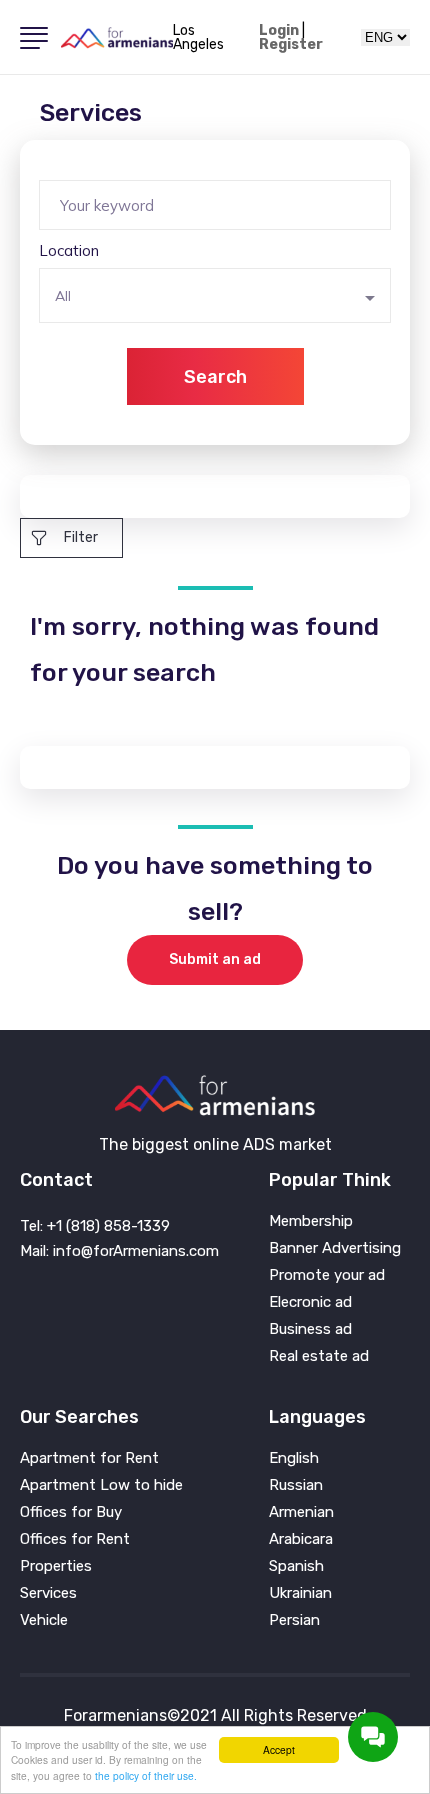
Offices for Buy (71, 1512)
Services (48, 1593)
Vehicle (44, 1620)
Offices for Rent (75, 1539)
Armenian (301, 1512)
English (294, 1458)
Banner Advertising (335, 1248)
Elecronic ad (310, 1302)
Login (279, 31)
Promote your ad (327, 1275)
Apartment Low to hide (101, 1485)
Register (291, 45)
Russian (296, 1485)
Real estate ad (319, 1356)
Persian (294, 1620)
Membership (311, 1221)
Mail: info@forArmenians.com (119, 1251)
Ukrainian (300, 1593)
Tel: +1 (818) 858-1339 (95, 1226)
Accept (279, 1749)
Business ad (310, 1329)
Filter (81, 537)
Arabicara (301, 1539)
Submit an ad (215, 959)
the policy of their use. (146, 1775)
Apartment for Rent (89, 1458)
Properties (56, 1566)
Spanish (296, 1566)
